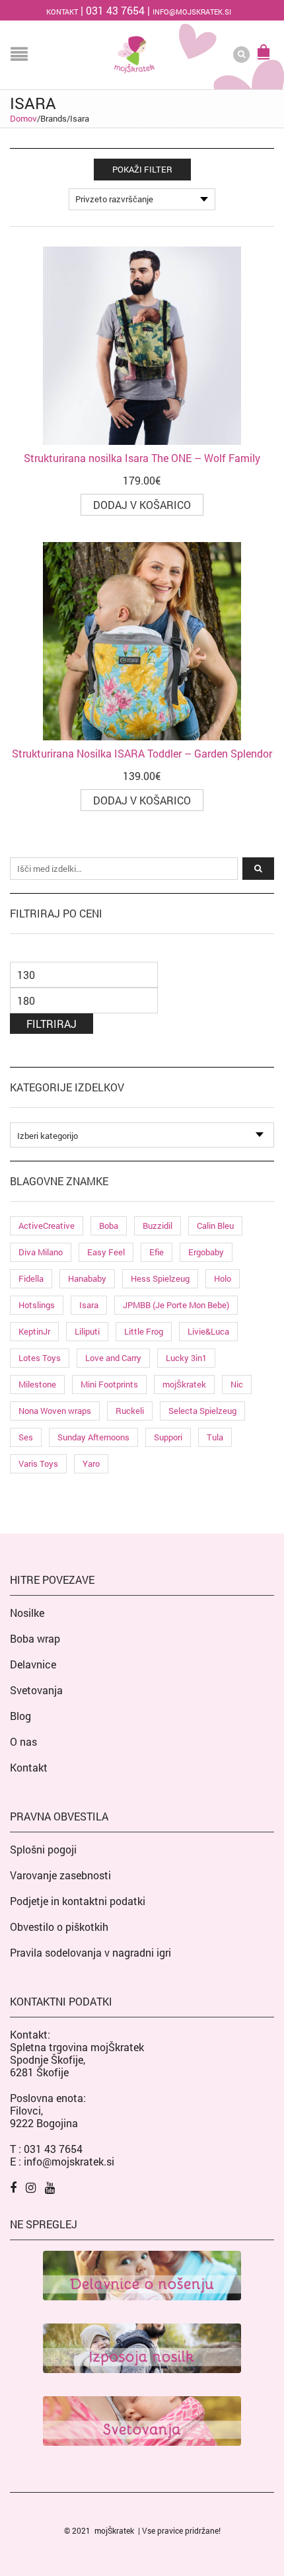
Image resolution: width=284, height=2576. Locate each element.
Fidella (31, 1278)
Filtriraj (52, 1024)
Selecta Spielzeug (202, 1411)
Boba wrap (35, 1638)
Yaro (91, 1464)
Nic (237, 1384)
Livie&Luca (208, 1331)
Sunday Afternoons (93, 1437)
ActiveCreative (47, 1226)
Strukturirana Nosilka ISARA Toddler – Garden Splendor (142, 753)
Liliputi (87, 1331)
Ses (26, 1437)
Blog (20, 1716)
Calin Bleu (215, 1226)
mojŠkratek (184, 1384)
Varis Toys (38, 1464)
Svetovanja (36, 1690)
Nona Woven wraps (55, 1411)
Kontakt (62, 12)
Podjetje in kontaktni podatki (78, 1901)
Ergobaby (206, 1252)
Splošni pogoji (43, 1849)
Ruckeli (130, 1411)
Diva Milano (41, 1252)
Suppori (168, 1437)
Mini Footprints (109, 1384)
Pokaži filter (142, 169)
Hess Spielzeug (160, 1278)
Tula (215, 1437)
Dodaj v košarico (142, 505)
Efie (157, 1252)
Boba (109, 1226)
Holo (223, 1278)
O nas (23, 1741)
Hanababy (87, 1278)
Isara (89, 1305)
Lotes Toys (40, 1358)
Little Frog (144, 1331)
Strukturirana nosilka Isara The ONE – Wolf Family (142, 458)
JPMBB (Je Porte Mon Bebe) (176, 1305)
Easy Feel (106, 1252)
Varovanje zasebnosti (60, 1875)
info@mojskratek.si (192, 12)
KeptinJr (34, 1331)
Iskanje (258, 869)
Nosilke (27, 1613)
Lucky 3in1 (186, 1358)
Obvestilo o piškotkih (59, 1927)
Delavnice (33, 1664)
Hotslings (37, 1305)
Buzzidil (158, 1226)
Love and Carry (113, 1358)
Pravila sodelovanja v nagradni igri (90, 1952)
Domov (23, 118)
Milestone (37, 1384)
